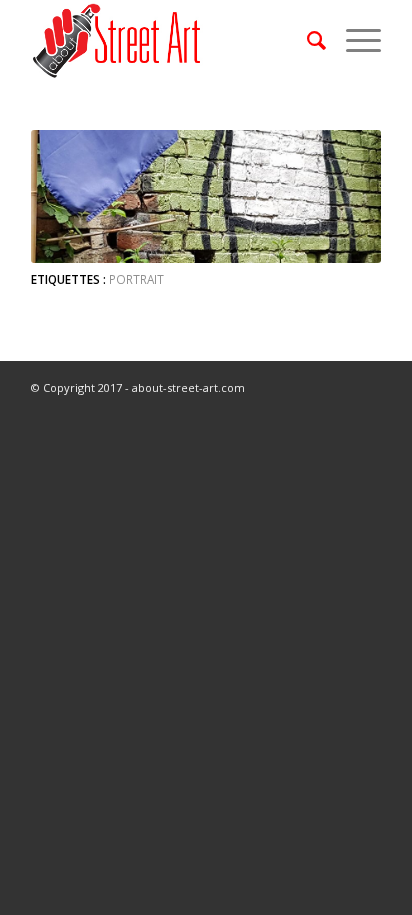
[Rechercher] (306, 40)
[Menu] (353, 40)
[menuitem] (306, 40)
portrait (136, 279)
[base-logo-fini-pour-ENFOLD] (171, 40)
